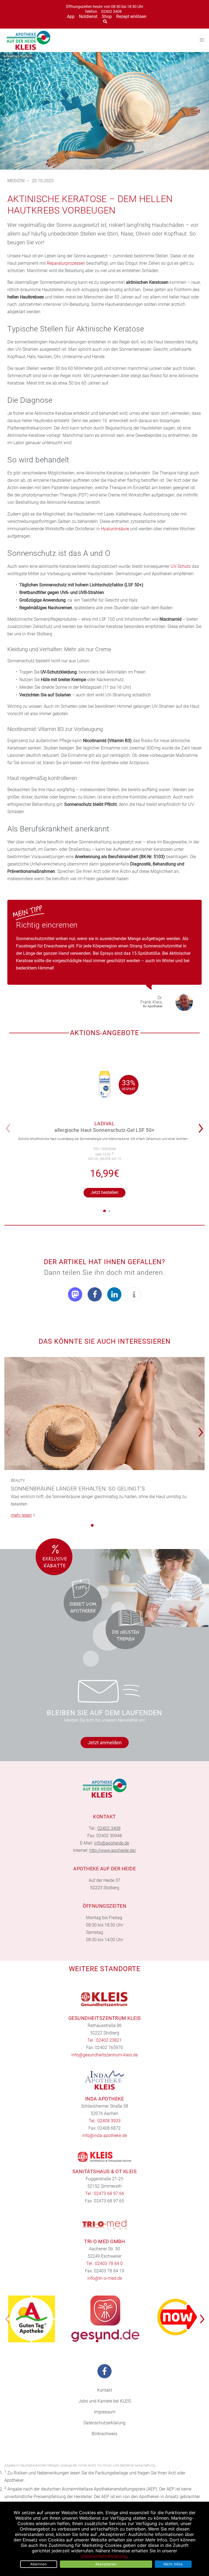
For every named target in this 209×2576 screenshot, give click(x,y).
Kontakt (105, 2390)
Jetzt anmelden (105, 1743)
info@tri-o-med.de (105, 2278)
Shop (107, 16)
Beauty (18, 1480)
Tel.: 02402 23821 (104, 2040)
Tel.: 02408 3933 (105, 2121)
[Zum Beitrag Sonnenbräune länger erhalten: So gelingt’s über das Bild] (104, 1414)
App (71, 16)
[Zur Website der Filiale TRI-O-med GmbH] (104, 2224)
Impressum (105, 2412)
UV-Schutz (181, 566)
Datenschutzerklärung (104, 2423)
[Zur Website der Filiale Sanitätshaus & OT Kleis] (104, 2157)
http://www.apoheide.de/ (113, 1850)
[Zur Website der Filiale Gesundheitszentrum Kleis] (104, 1999)
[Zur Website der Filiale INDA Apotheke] (104, 2080)
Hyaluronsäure (115, 529)
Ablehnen (39, 2564)
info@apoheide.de (112, 1843)
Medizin (16, 181)
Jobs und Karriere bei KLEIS (105, 2401)
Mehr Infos (173, 2564)
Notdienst (88, 16)
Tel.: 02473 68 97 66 (105, 2194)
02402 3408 (111, 12)
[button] (202, 1125)
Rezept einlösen (131, 16)
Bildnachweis (104, 2434)
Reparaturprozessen (66, 263)
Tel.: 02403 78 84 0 (104, 2263)
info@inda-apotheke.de (104, 2136)
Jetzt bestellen (104, 1192)
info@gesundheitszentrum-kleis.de (104, 2055)
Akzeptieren (106, 2564)
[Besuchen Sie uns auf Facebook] (104, 2371)
